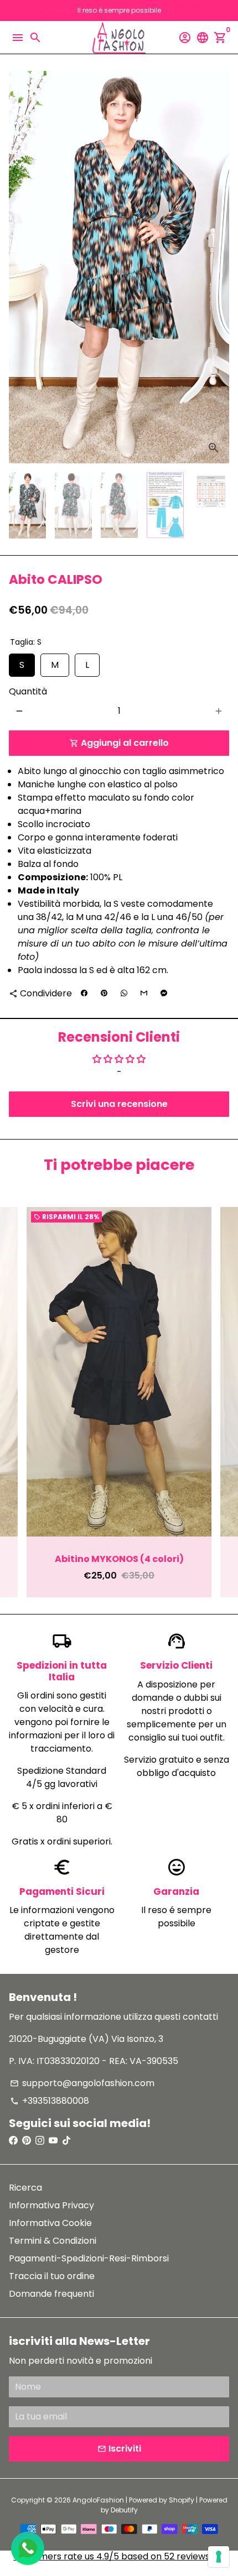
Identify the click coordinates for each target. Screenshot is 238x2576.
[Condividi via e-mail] (144, 994)
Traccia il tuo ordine (52, 2276)
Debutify (124, 2510)
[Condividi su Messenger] (164, 994)
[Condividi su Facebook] (84, 994)
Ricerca (25, 2188)
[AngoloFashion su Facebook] (13, 2141)
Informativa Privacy (51, 2205)
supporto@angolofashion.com (82, 2083)
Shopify (182, 2500)
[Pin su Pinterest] (104, 994)
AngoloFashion (98, 2500)
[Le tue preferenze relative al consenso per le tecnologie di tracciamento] (219, 2557)
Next (219, 267)
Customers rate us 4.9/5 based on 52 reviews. (112, 2556)
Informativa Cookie (50, 2223)
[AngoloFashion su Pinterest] (27, 2141)
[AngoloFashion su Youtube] (53, 2141)
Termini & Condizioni (53, 2241)
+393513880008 (50, 2101)
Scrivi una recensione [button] (119, 1104)
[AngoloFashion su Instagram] (40, 2141)
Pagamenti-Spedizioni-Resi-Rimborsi (89, 2258)
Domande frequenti (51, 2294)
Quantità (28, 691)
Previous (19, 1402)
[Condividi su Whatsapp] (124, 994)
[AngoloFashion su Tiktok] (66, 2141)
